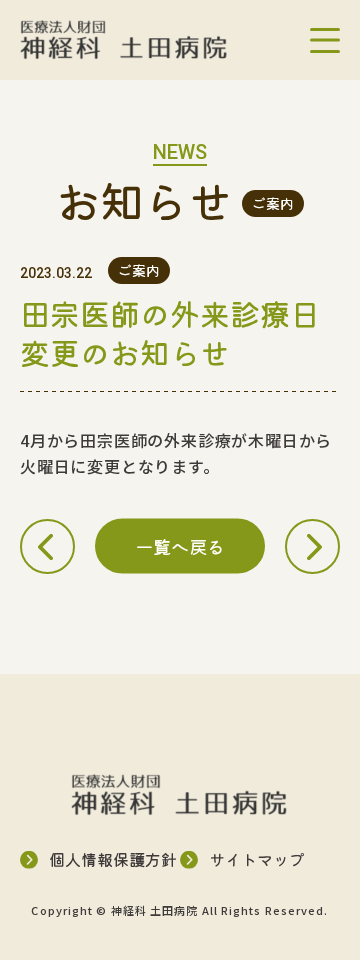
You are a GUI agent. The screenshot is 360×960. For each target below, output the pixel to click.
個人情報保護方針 (113, 859)
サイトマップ (257, 859)
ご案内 (273, 203)
